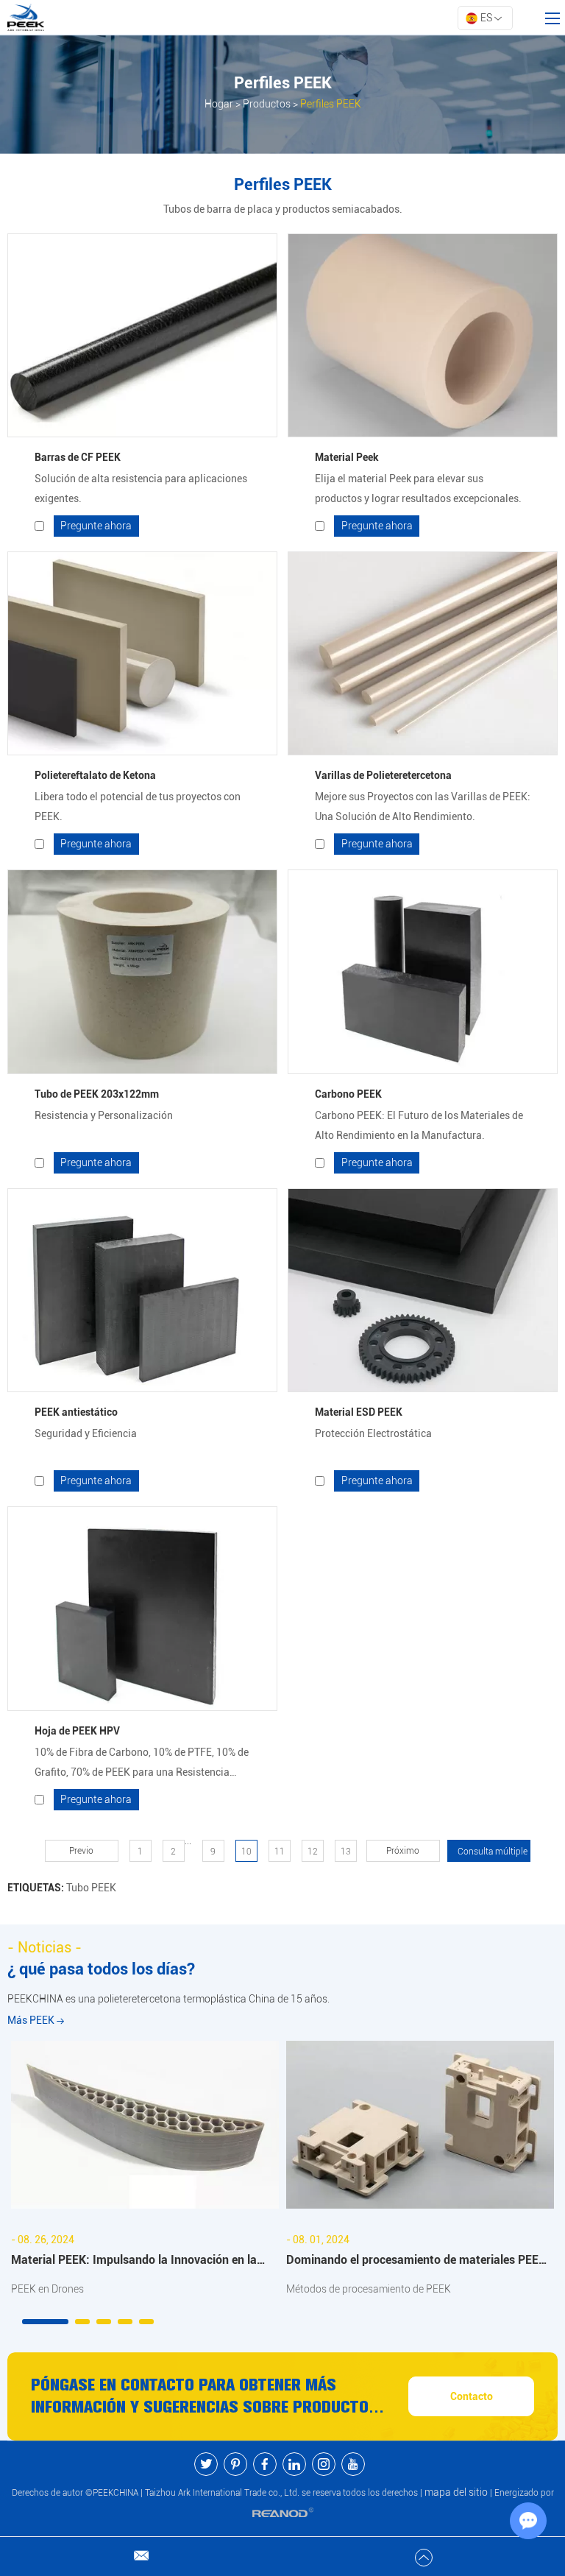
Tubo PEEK (91, 1888)
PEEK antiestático (76, 1412)
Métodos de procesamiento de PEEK (369, 2289)
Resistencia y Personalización (104, 1115)
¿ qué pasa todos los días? (101, 1969)
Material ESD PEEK (359, 1412)
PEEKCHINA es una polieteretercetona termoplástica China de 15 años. (168, 1999)
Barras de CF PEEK (78, 457)
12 (313, 1852)
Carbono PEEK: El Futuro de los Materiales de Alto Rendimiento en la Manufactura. (419, 1125)
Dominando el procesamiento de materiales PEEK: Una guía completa (418, 2262)
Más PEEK (32, 2020)
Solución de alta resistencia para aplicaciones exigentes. (141, 488)
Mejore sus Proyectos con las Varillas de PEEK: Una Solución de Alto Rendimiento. (423, 807)
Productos (267, 104)
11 (280, 1852)
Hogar (219, 104)
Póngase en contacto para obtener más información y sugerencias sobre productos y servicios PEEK (211, 2397)
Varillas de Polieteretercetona (383, 775)
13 (346, 1852)
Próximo (403, 1851)
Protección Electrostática (373, 1433)
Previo (81, 1851)
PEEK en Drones (47, 2289)
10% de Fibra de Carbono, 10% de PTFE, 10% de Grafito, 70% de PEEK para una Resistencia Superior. (142, 1765)
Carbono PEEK (348, 1094)
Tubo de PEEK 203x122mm (97, 1094)
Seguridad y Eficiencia (86, 1433)
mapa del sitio (456, 2492)
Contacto (472, 2396)
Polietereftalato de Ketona (95, 775)
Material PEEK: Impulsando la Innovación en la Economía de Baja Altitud (134, 2262)
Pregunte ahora (96, 526)
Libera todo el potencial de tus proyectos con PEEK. (138, 807)
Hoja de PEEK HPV (77, 1731)
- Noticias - (45, 1947)
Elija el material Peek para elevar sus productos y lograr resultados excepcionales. (418, 488)
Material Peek (347, 457)
